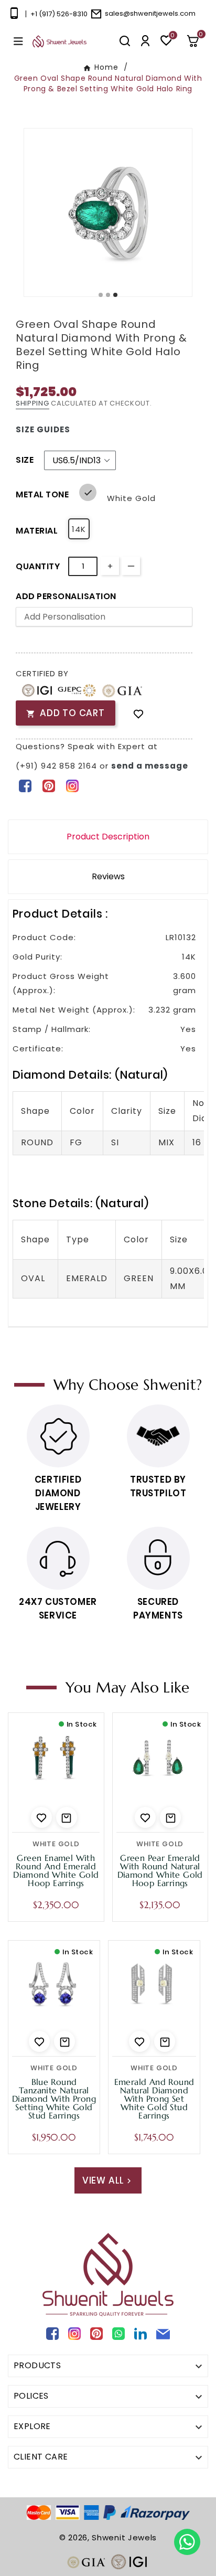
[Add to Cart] (67, 1817)
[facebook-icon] (25, 785)
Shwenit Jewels (124, 2537)
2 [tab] (109, 295)
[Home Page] (60, 41)
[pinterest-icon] (48, 785)
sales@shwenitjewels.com (150, 13)
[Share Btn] (48, 785)
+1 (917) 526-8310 (59, 14)
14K (79, 529)
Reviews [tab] (108, 876)
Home (106, 67)
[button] (197, 41)
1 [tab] (101, 295)
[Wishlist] (138, 713)
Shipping (33, 403)
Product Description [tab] (108, 837)
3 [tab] (116, 295)
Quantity (38, 566)
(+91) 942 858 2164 (58, 766)
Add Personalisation (66, 596)
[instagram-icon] (72, 785)
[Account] (145, 41)
